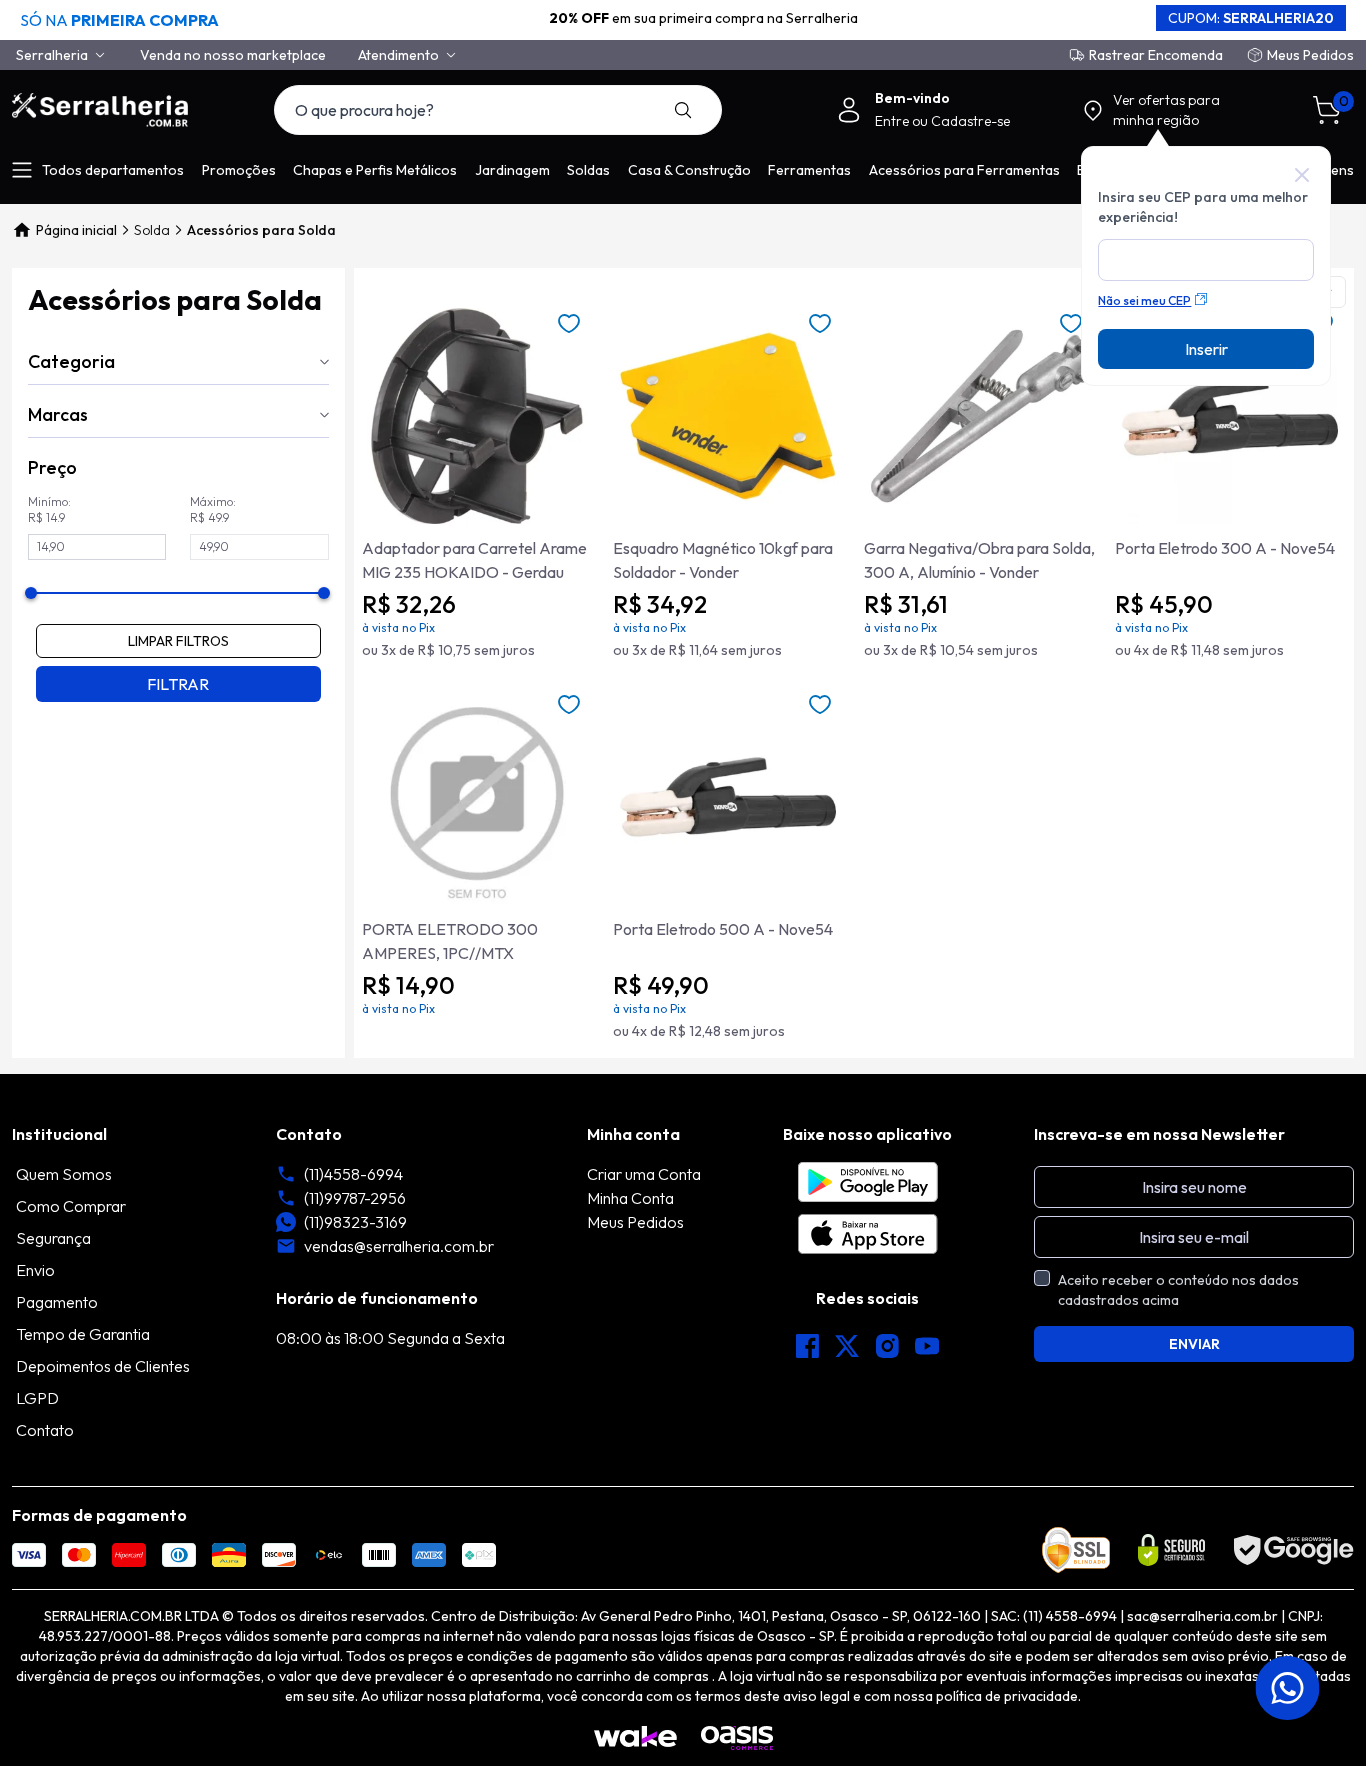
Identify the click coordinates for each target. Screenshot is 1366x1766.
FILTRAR (178, 684)
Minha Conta (630, 1198)
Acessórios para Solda (261, 230)
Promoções (239, 170)
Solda (152, 230)
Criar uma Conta (644, 1174)
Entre (893, 121)
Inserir (1206, 349)
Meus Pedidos (1310, 55)
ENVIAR (1194, 1344)
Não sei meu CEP (1144, 300)
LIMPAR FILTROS (178, 641)
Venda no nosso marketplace (233, 55)
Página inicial (76, 230)
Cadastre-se (970, 121)
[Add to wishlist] (569, 324)
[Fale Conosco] (1289, 1688)
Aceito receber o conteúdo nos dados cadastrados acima (1178, 1290)
